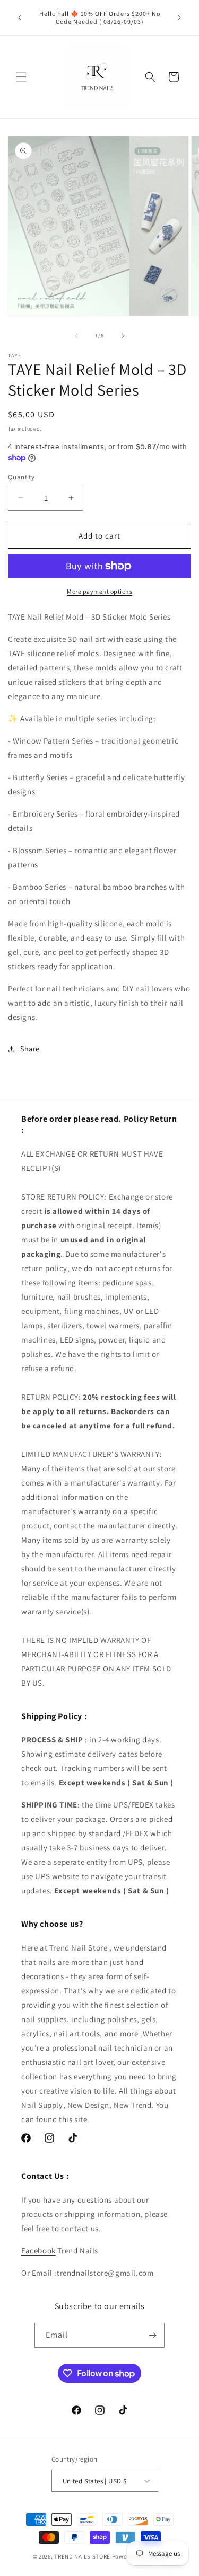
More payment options (99, 591)
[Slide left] (76, 336)
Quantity (21, 477)
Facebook (38, 2251)
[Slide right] (123, 336)
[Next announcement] (179, 17)
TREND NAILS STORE (82, 2556)
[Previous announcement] (20, 17)
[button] (21, 77)
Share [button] (30, 1049)
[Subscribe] (152, 2335)
